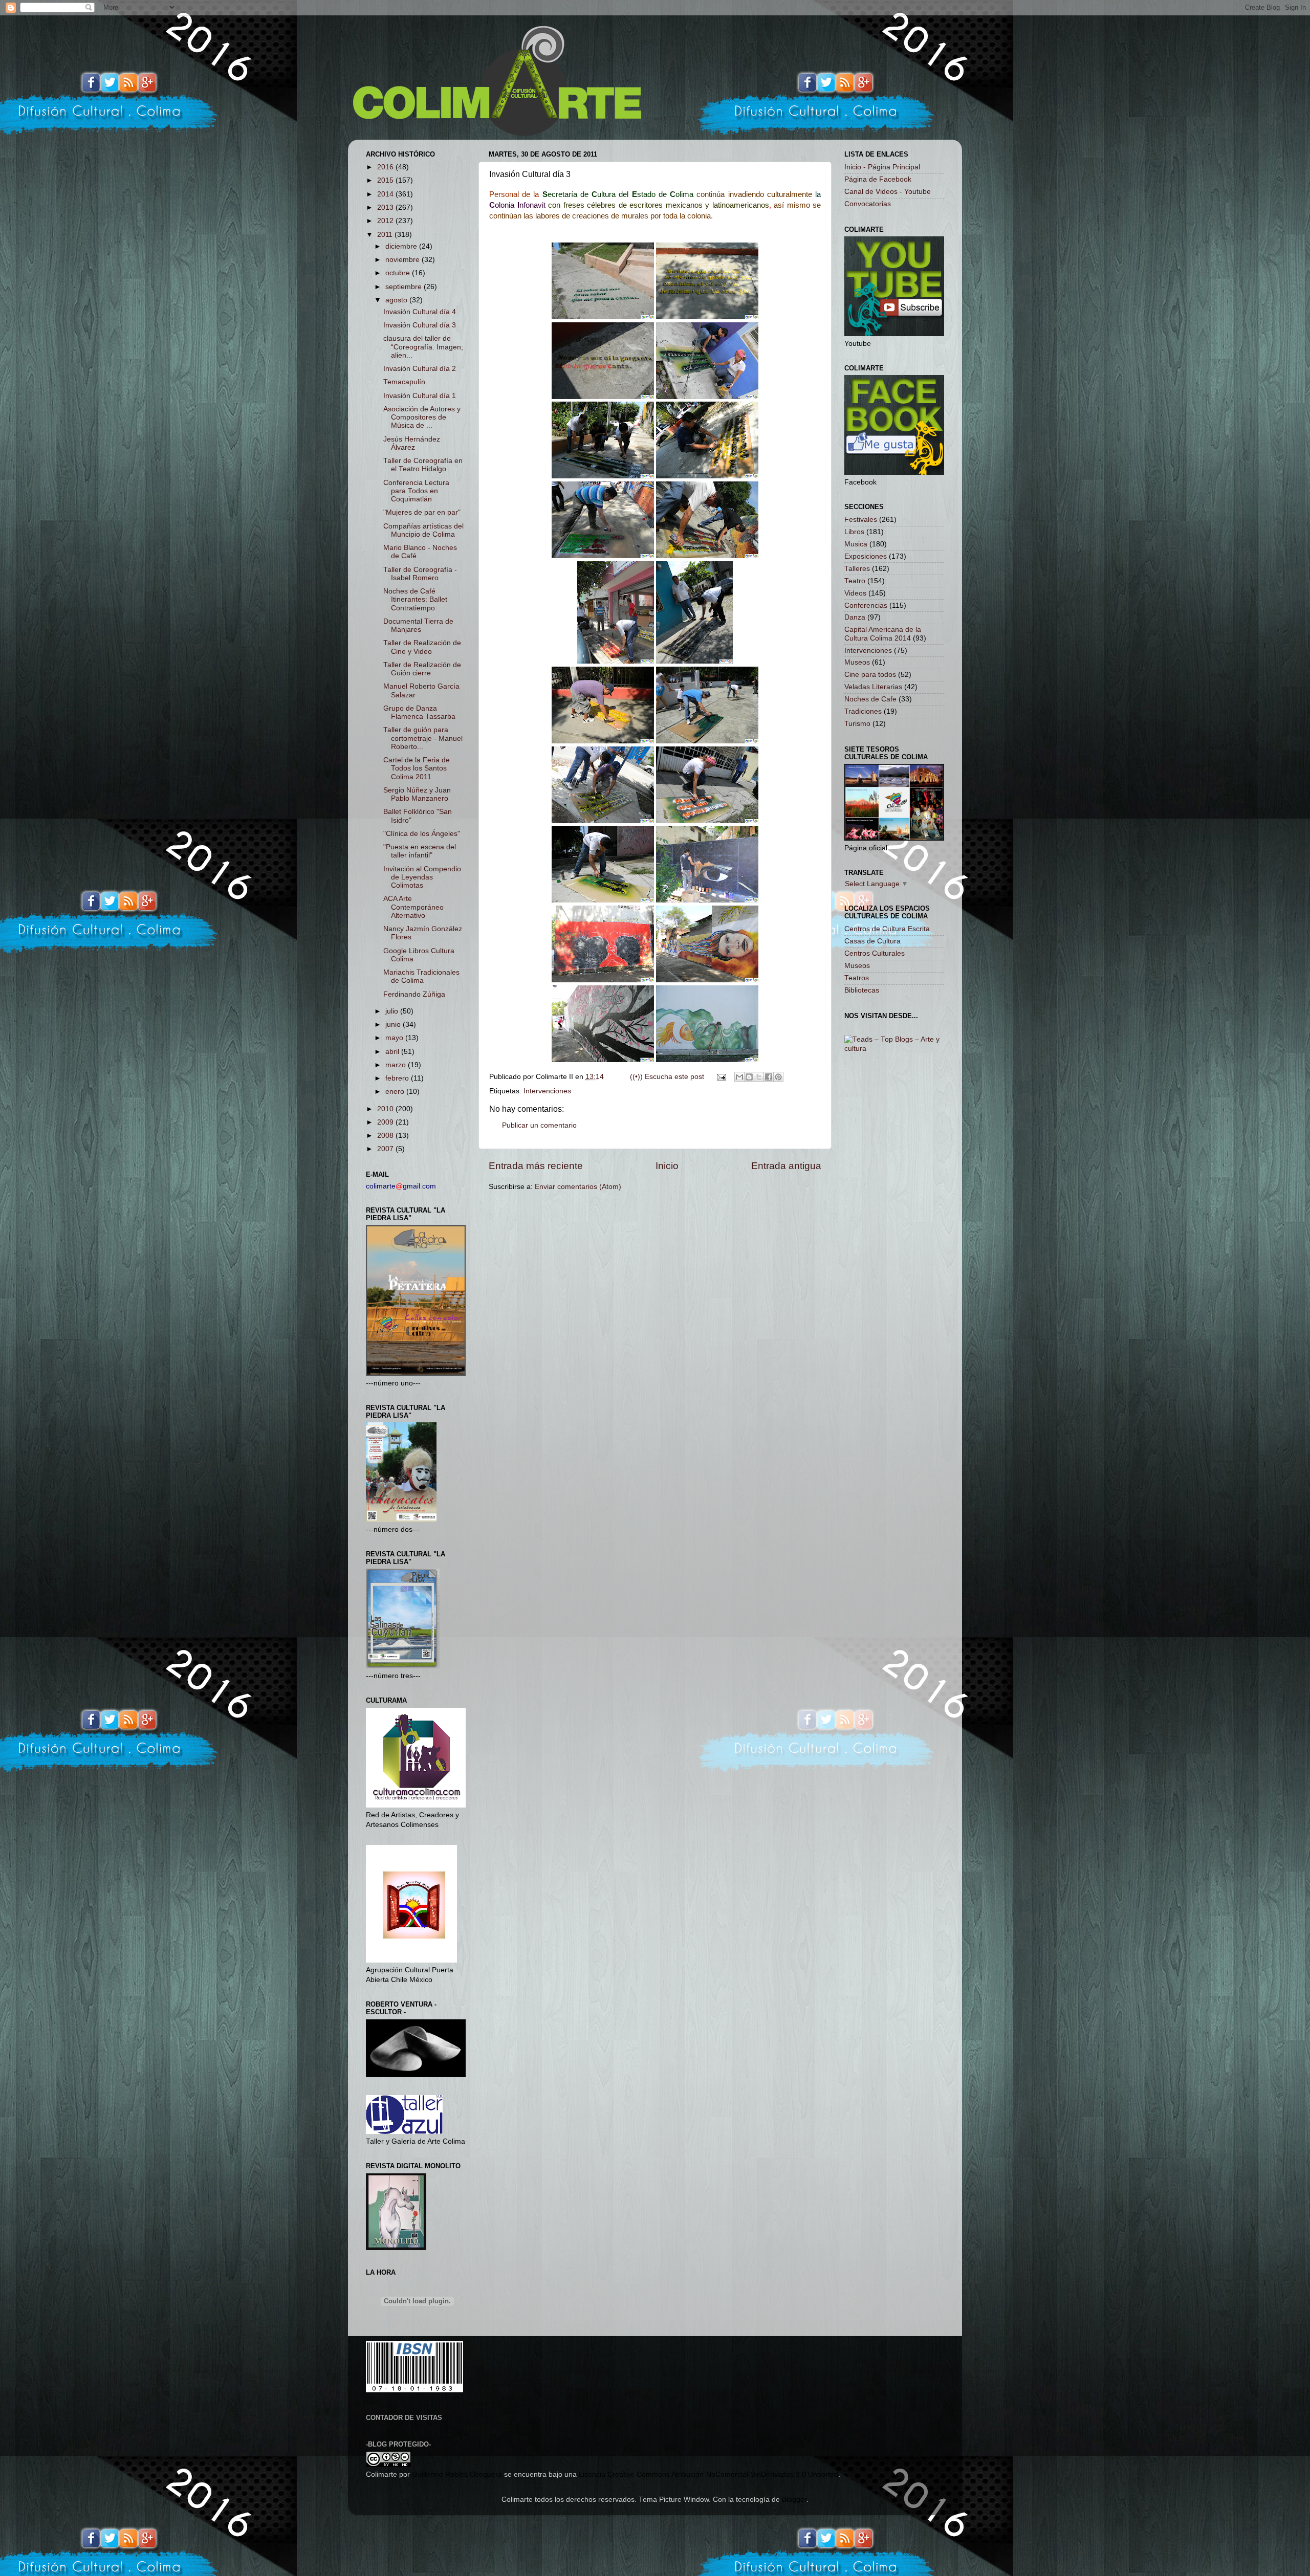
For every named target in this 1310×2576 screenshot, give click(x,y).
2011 (386, 235)
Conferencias (866, 606)
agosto (397, 300)
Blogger (794, 2500)
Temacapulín (404, 382)
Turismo (857, 724)
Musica (856, 544)
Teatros (857, 978)
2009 (386, 1122)
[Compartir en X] (759, 1077)
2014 (386, 194)
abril (393, 1052)
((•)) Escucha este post (667, 1077)
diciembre (402, 246)
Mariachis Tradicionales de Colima (421, 976)
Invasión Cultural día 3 (420, 325)
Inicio (667, 1166)
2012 (386, 221)
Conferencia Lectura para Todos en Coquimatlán (416, 491)
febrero (398, 1078)
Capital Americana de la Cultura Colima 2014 (883, 634)
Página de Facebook (878, 179)
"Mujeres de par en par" (422, 512)
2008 (386, 1136)
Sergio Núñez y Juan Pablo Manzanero (417, 794)
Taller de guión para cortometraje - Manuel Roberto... (423, 738)
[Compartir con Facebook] (769, 1077)
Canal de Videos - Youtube (888, 192)
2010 (386, 1109)
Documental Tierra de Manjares (418, 625)
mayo (395, 1038)
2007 (386, 1149)
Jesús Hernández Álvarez (412, 443)
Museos (857, 662)
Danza (855, 617)
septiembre (405, 287)
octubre (399, 273)
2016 (386, 167)
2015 (386, 180)
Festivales (861, 520)
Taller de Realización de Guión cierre (422, 669)
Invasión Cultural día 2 (420, 369)
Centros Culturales (875, 953)
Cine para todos (870, 675)
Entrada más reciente (536, 1166)
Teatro (855, 581)
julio (393, 1011)
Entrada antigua (786, 1166)
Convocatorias (868, 204)
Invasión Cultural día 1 (420, 396)
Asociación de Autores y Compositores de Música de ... (422, 417)
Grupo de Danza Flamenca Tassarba (419, 712)
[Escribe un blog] (749, 1077)
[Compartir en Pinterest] (778, 1077)
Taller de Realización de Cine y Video (422, 647)
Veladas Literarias (873, 687)
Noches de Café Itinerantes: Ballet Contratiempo (415, 599)
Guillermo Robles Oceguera (457, 2474)
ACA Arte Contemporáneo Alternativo (413, 907)
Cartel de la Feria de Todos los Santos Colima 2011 (417, 768)
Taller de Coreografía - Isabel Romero (420, 574)
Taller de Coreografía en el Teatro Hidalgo (423, 465)
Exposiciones (866, 556)
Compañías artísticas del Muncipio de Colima (423, 530)
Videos (855, 593)
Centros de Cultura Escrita (887, 929)
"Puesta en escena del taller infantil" (420, 851)
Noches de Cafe (870, 699)
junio (394, 1025)
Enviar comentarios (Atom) (578, 1187)
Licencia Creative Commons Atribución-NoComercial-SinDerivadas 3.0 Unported (708, 2474)
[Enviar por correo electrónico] (739, 1077)
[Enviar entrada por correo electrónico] (721, 1077)
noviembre (403, 260)
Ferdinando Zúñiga (414, 994)
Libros (854, 532)
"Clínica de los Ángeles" (422, 834)
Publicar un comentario (539, 1125)
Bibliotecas (862, 990)
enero (396, 1092)
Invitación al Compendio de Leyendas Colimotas (422, 877)
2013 (386, 207)
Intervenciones (547, 1091)
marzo (397, 1065)
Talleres (857, 569)
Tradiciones (863, 711)
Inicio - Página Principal (882, 167)
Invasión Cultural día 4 (420, 312)
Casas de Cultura (872, 941)
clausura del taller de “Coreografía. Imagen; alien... (423, 347)
